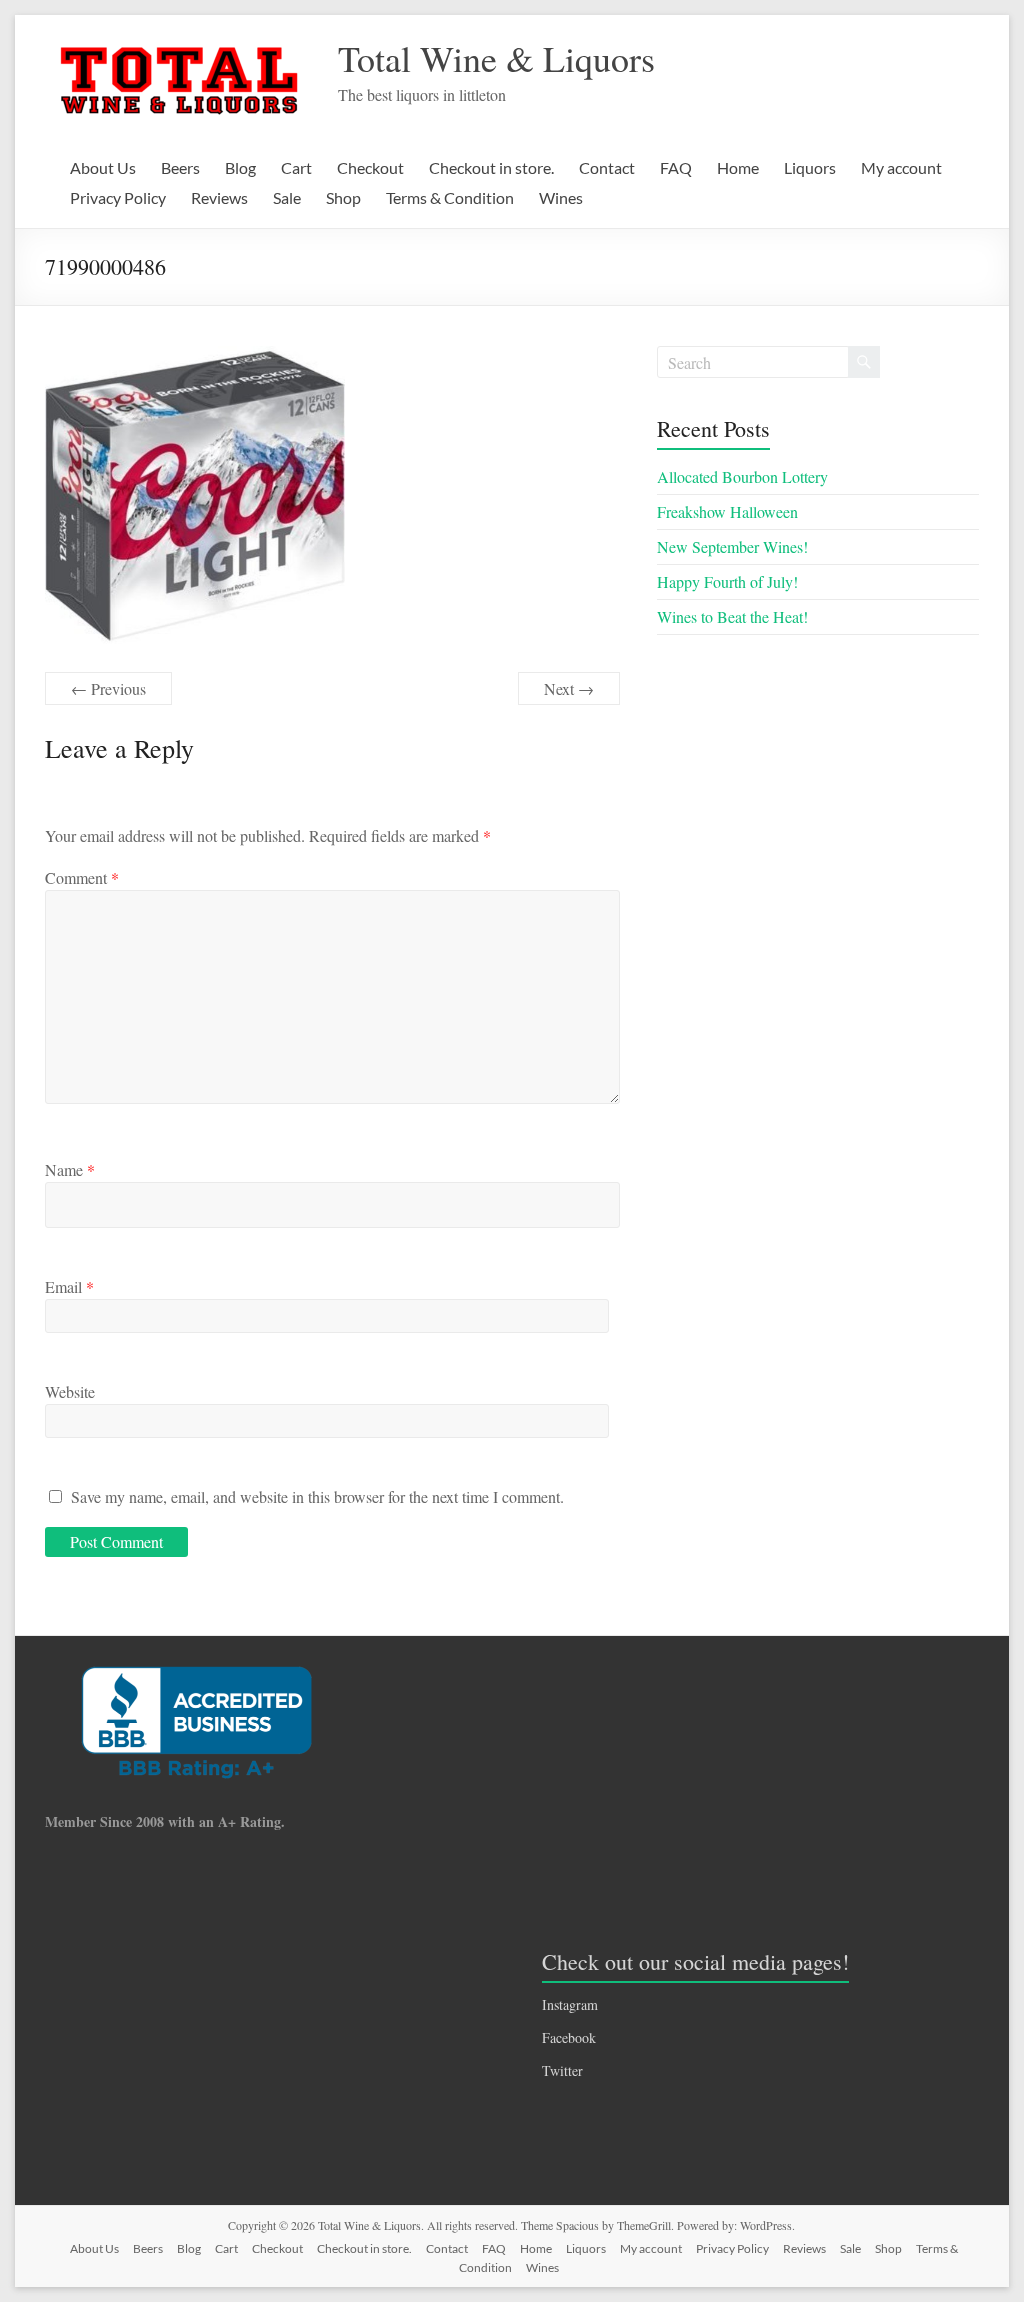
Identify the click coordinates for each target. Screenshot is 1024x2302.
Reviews (219, 197)
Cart (296, 167)
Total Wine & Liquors (496, 58)
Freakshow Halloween (727, 511)
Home (738, 167)
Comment (82, 877)
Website (70, 1391)
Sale (287, 197)
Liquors (810, 167)
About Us (103, 167)
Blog (240, 167)
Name (70, 1169)
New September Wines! (732, 546)
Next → (569, 688)
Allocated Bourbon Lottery (742, 476)
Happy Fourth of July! (727, 581)
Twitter (562, 2070)
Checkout (370, 167)
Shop (343, 197)
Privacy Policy (118, 197)
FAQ (676, 167)
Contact (607, 167)
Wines (561, 197)
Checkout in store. (491, 167)
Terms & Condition (450, 197)
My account (901, 167)
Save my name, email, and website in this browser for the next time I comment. (317, 1496)
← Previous (108, 688)
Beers (180, 167)
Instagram (570, 2004)
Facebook (569, 2037)
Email (69, 1286)
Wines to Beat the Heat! (732, 616)
